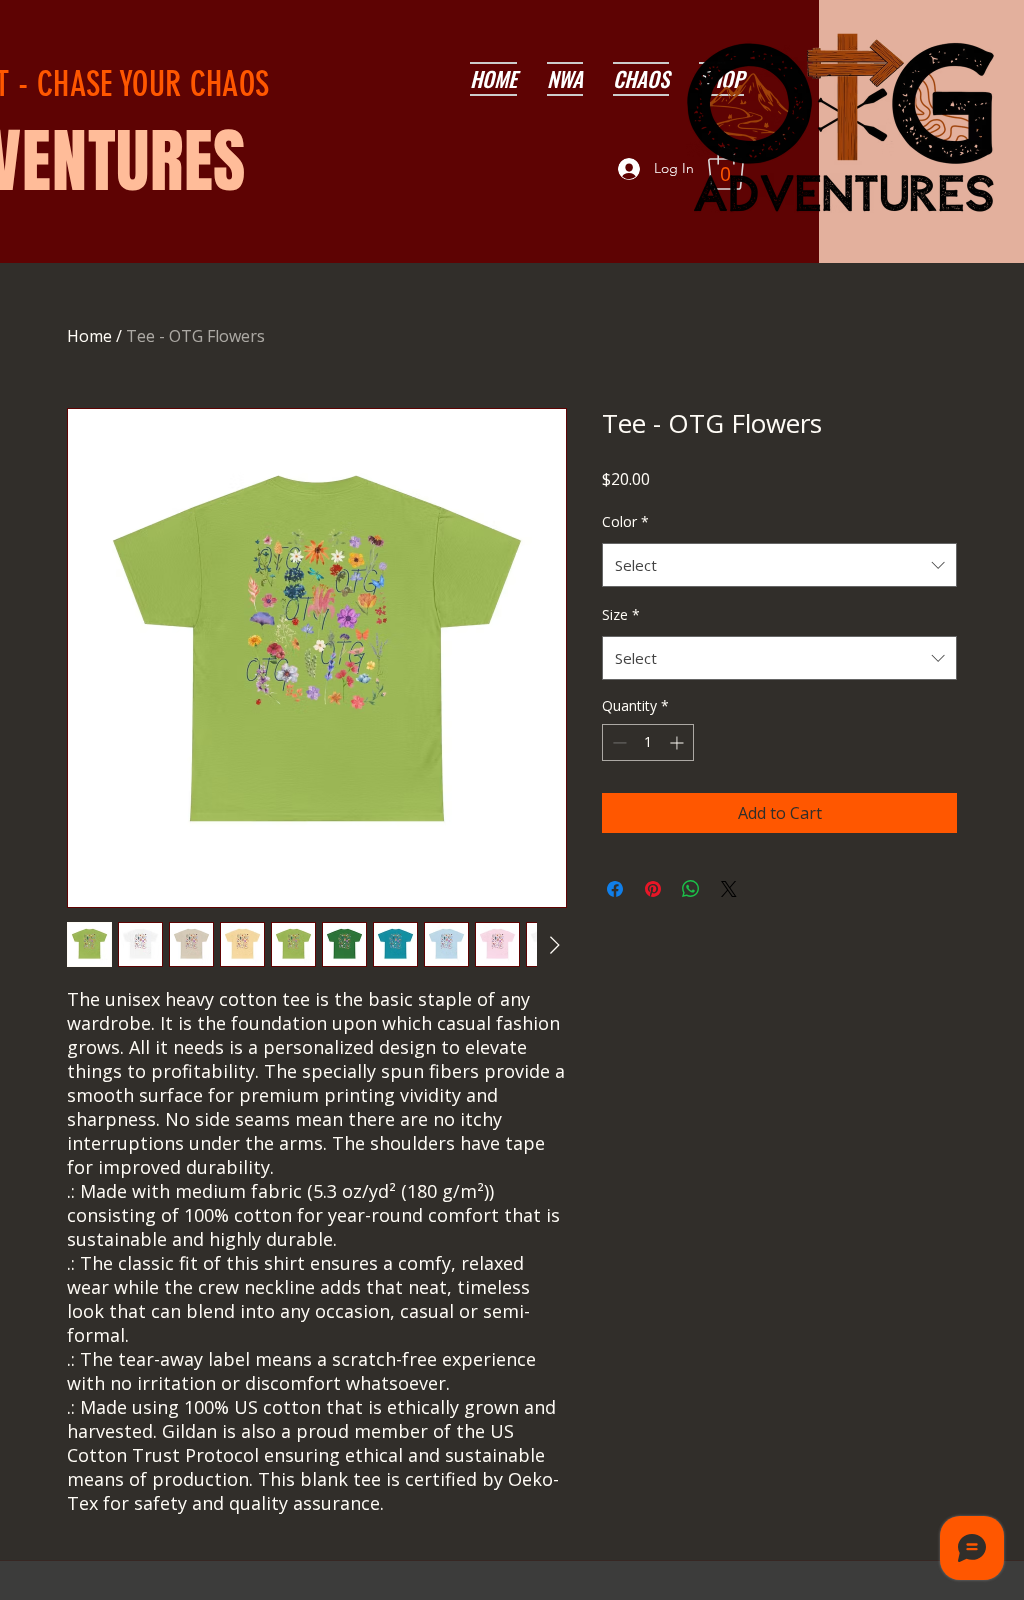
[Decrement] (617, 742)
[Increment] (678, 742)
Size (621, 614)
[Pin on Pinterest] (653, 889)
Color (625, 521)
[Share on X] (729, 889)
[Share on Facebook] (615, 889)
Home (89, 336)
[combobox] (779, 565)
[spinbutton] (648, 742)
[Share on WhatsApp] (691, 889)
